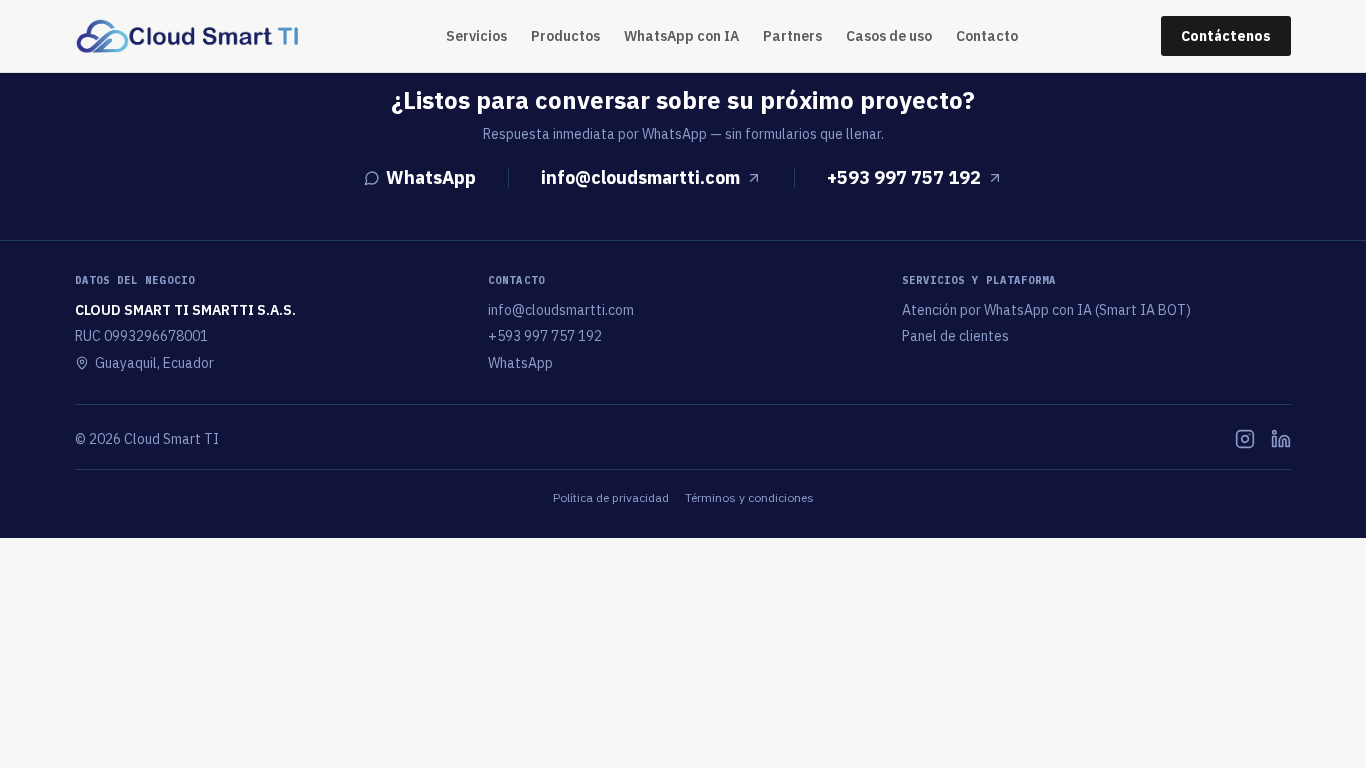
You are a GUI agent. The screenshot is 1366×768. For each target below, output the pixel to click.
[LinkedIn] (1281, 439)
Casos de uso (889, 36)
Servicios (476, 36)
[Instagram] (1245, 439)
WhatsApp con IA (681, 36)
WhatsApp (431, 177)
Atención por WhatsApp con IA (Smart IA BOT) (1046, 310)
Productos (565, 36)
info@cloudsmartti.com (640, 177)
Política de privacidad (611, 497)
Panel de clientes (955, 336)
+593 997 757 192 (904, 177)
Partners (792, 36)
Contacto (987, 36)
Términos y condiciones (749, 497)
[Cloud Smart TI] (189, 36)
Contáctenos (1226, 36)
